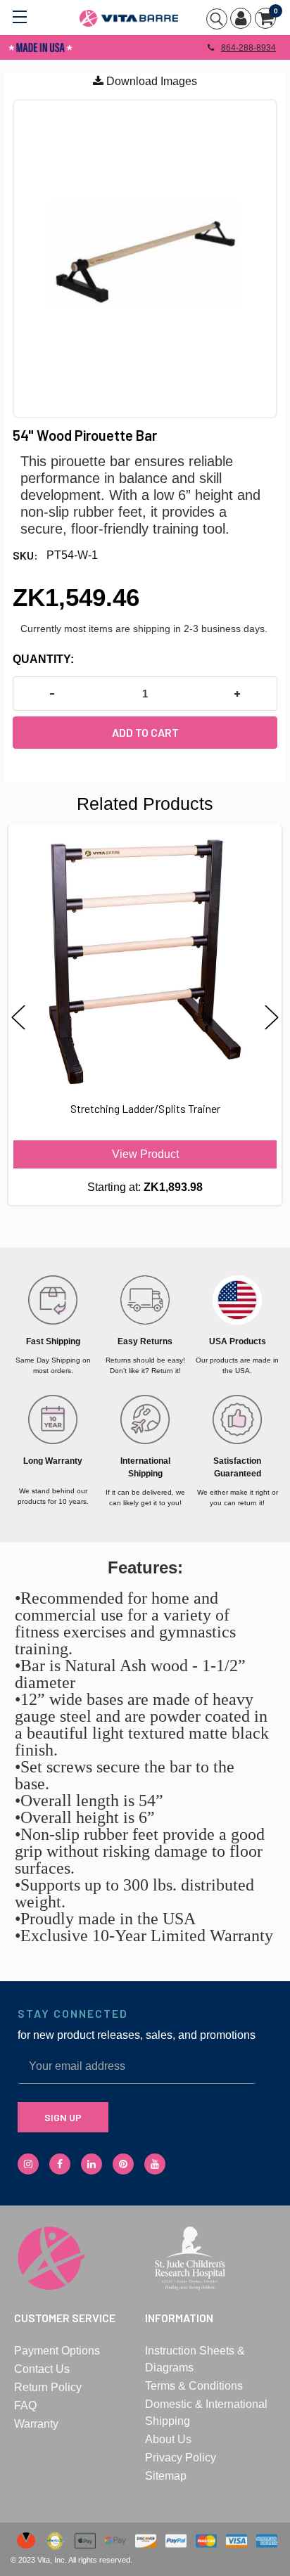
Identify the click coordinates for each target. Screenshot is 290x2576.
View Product (145, 1154)
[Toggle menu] (19, 16)
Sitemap (166, 2476)
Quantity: (43, 659)
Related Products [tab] (145, 804)
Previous (18, 1018)
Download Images (150, 81)
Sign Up (63, 2117)
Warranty (36, 2424)
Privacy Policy (181, 2458)
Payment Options (57, 2351)
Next (272, 1018)
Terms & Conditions (194, 2386)
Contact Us (42, 2369)
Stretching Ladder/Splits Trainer (145, 1108)
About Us (168, 2439)
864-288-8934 (248, 48)
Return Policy (48, 2387)
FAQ (25, 2406)
